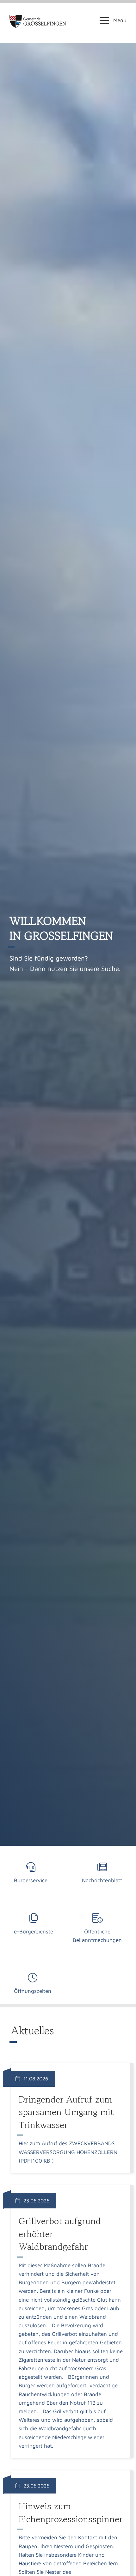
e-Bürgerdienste (34, 1932)
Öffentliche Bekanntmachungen (97, 1936)
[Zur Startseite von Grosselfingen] (38, 21)
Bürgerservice (31, 1880)
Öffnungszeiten (33, 1991)
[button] (113, 20)
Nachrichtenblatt (102, 1880)
